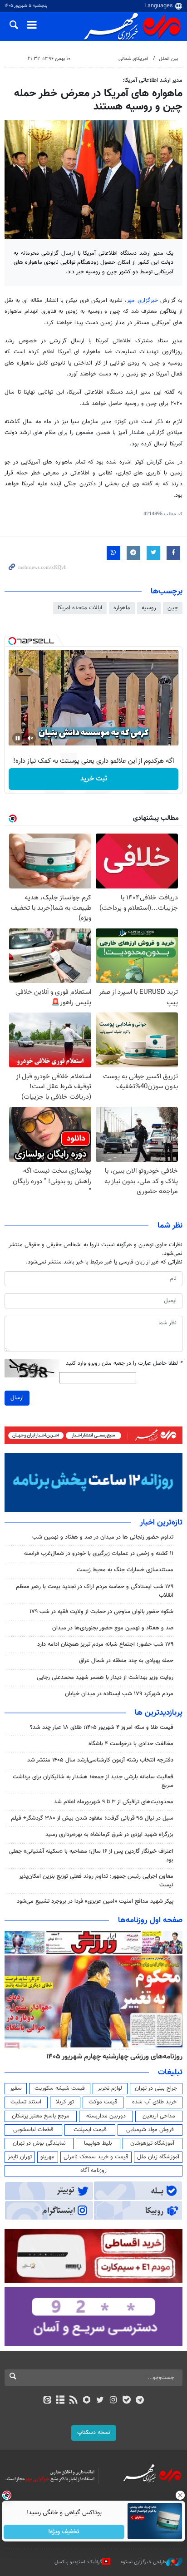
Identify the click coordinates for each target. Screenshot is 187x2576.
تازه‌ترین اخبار (161, 1523)
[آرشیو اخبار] (60, 2401)
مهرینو (47, 2157)
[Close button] (180, 2495)
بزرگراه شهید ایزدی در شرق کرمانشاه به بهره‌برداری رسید (109, 1835)
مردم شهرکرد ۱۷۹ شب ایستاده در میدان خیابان (119, 1694)
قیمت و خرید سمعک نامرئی (96, 2157)
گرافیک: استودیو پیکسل (78, 2562)
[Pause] (18, 738)
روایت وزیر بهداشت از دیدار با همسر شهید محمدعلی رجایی (105, 1678)
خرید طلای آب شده (154, 2102)
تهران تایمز (20, 2157)
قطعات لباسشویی (33, 2130)
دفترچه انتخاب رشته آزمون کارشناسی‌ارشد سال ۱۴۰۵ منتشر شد (100, 1760)
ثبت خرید (94, 779)
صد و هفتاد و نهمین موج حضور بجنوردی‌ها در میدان (113, 1628)
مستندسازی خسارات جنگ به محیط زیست (125, 1570)
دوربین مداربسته (106, 2116)
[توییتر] (100, 2401)
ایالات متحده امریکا (80, 608)
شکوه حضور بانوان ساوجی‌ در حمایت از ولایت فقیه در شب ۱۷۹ (101, 1612)
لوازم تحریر (110, 2088)
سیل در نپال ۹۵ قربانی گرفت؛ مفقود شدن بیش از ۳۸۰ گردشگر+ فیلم (92, 1818)
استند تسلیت (26, 2102)
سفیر (16, 2088)
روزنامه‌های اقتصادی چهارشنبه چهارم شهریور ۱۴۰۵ (111, 2057)
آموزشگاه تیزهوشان (152, 2143)
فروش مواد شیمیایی (150, 2130)
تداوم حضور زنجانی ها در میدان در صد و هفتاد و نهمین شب (103, 1537)
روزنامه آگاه (93, 2171)
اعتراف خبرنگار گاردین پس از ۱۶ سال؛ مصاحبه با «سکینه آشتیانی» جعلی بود (91, 1856)
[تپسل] (12, 641)
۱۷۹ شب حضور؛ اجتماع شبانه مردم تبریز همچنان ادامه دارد (105, 1644)
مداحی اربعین (159, 2116)
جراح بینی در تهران (156, 2088)
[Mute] (30, 738)
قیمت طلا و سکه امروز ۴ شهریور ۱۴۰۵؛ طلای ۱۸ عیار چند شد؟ (102, 1727)
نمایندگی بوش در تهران (39, 2143)
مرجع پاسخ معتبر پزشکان (41, 2116)
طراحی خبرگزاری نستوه (143, 2562)
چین (173, 608)
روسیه (149, 608)
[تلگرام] (140, 2401)
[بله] (126, 2401)
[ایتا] (47, 2401)
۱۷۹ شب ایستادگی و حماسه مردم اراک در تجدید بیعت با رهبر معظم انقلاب (95, 1591)
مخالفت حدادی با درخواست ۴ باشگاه (131, 1744)
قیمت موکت (103, 2102)
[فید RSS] (74, 2401)
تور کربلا (65, 2102)
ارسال (17, 1398)
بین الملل (168, 59)
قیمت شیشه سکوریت (60, 2088)
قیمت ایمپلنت (90, 2130)
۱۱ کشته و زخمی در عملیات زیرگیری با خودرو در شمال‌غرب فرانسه (99, 1554)
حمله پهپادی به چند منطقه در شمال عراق (126, 1661)
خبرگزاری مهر (142, 301)
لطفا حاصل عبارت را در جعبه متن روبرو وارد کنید (124, 1364)
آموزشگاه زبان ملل (158, 2157)
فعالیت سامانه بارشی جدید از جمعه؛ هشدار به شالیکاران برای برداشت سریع (93, 1781)
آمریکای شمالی (133, 59)
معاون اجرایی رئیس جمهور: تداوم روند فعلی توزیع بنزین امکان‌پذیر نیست (96, 1881)
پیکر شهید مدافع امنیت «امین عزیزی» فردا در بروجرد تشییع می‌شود (95, 1901)
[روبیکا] (87, 2401)
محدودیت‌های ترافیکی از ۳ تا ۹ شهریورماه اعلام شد (114, 1802)
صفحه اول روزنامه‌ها (150, 1920)
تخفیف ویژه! (64, 2532)
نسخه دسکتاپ (94, 2433)
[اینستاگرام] (113, 2401)
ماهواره (122, 608)
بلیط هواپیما (98, 2143)
